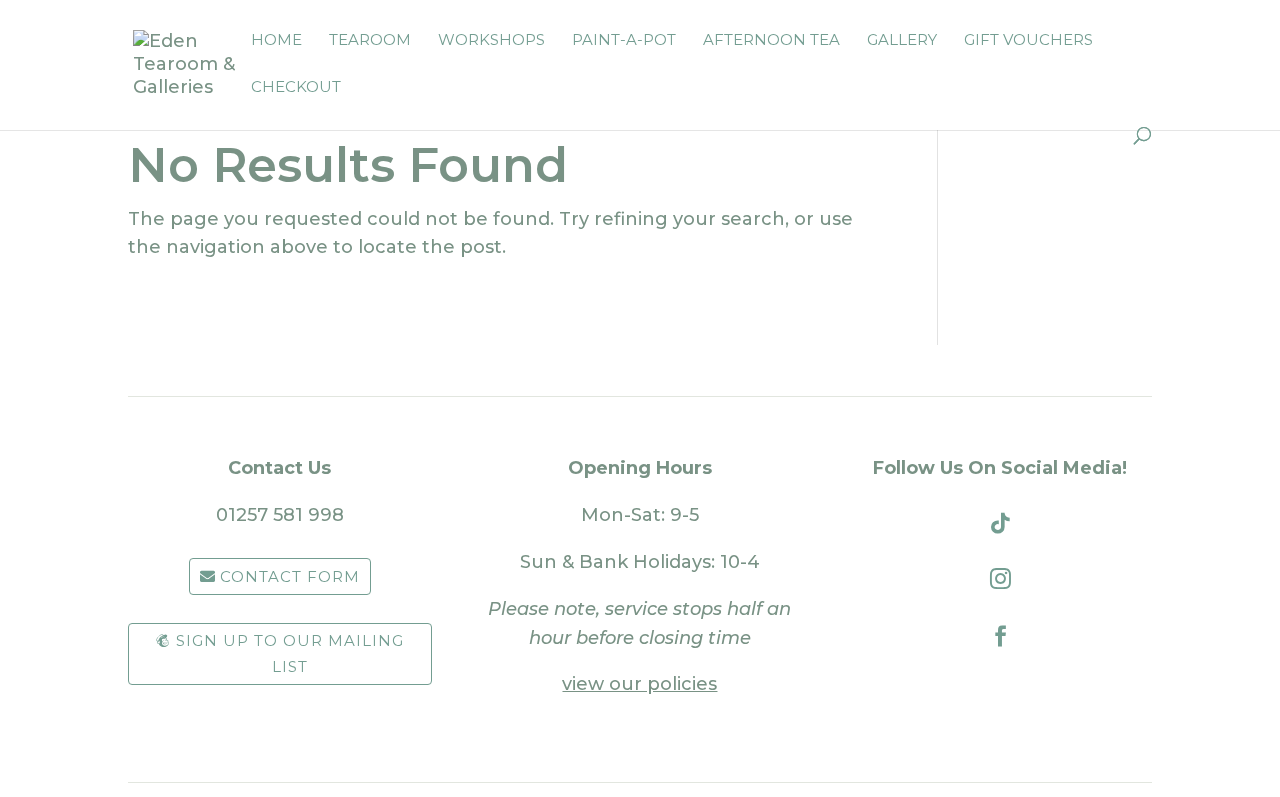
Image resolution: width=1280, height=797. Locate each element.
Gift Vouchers (1028, 41)
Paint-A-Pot (624, 41)
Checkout (296, 88)
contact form (290, 576)
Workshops (491, 41)
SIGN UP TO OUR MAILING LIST (290, 653)
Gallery (902, 41)
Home (276, 41)
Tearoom (370, 41)
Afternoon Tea (771, 41)
